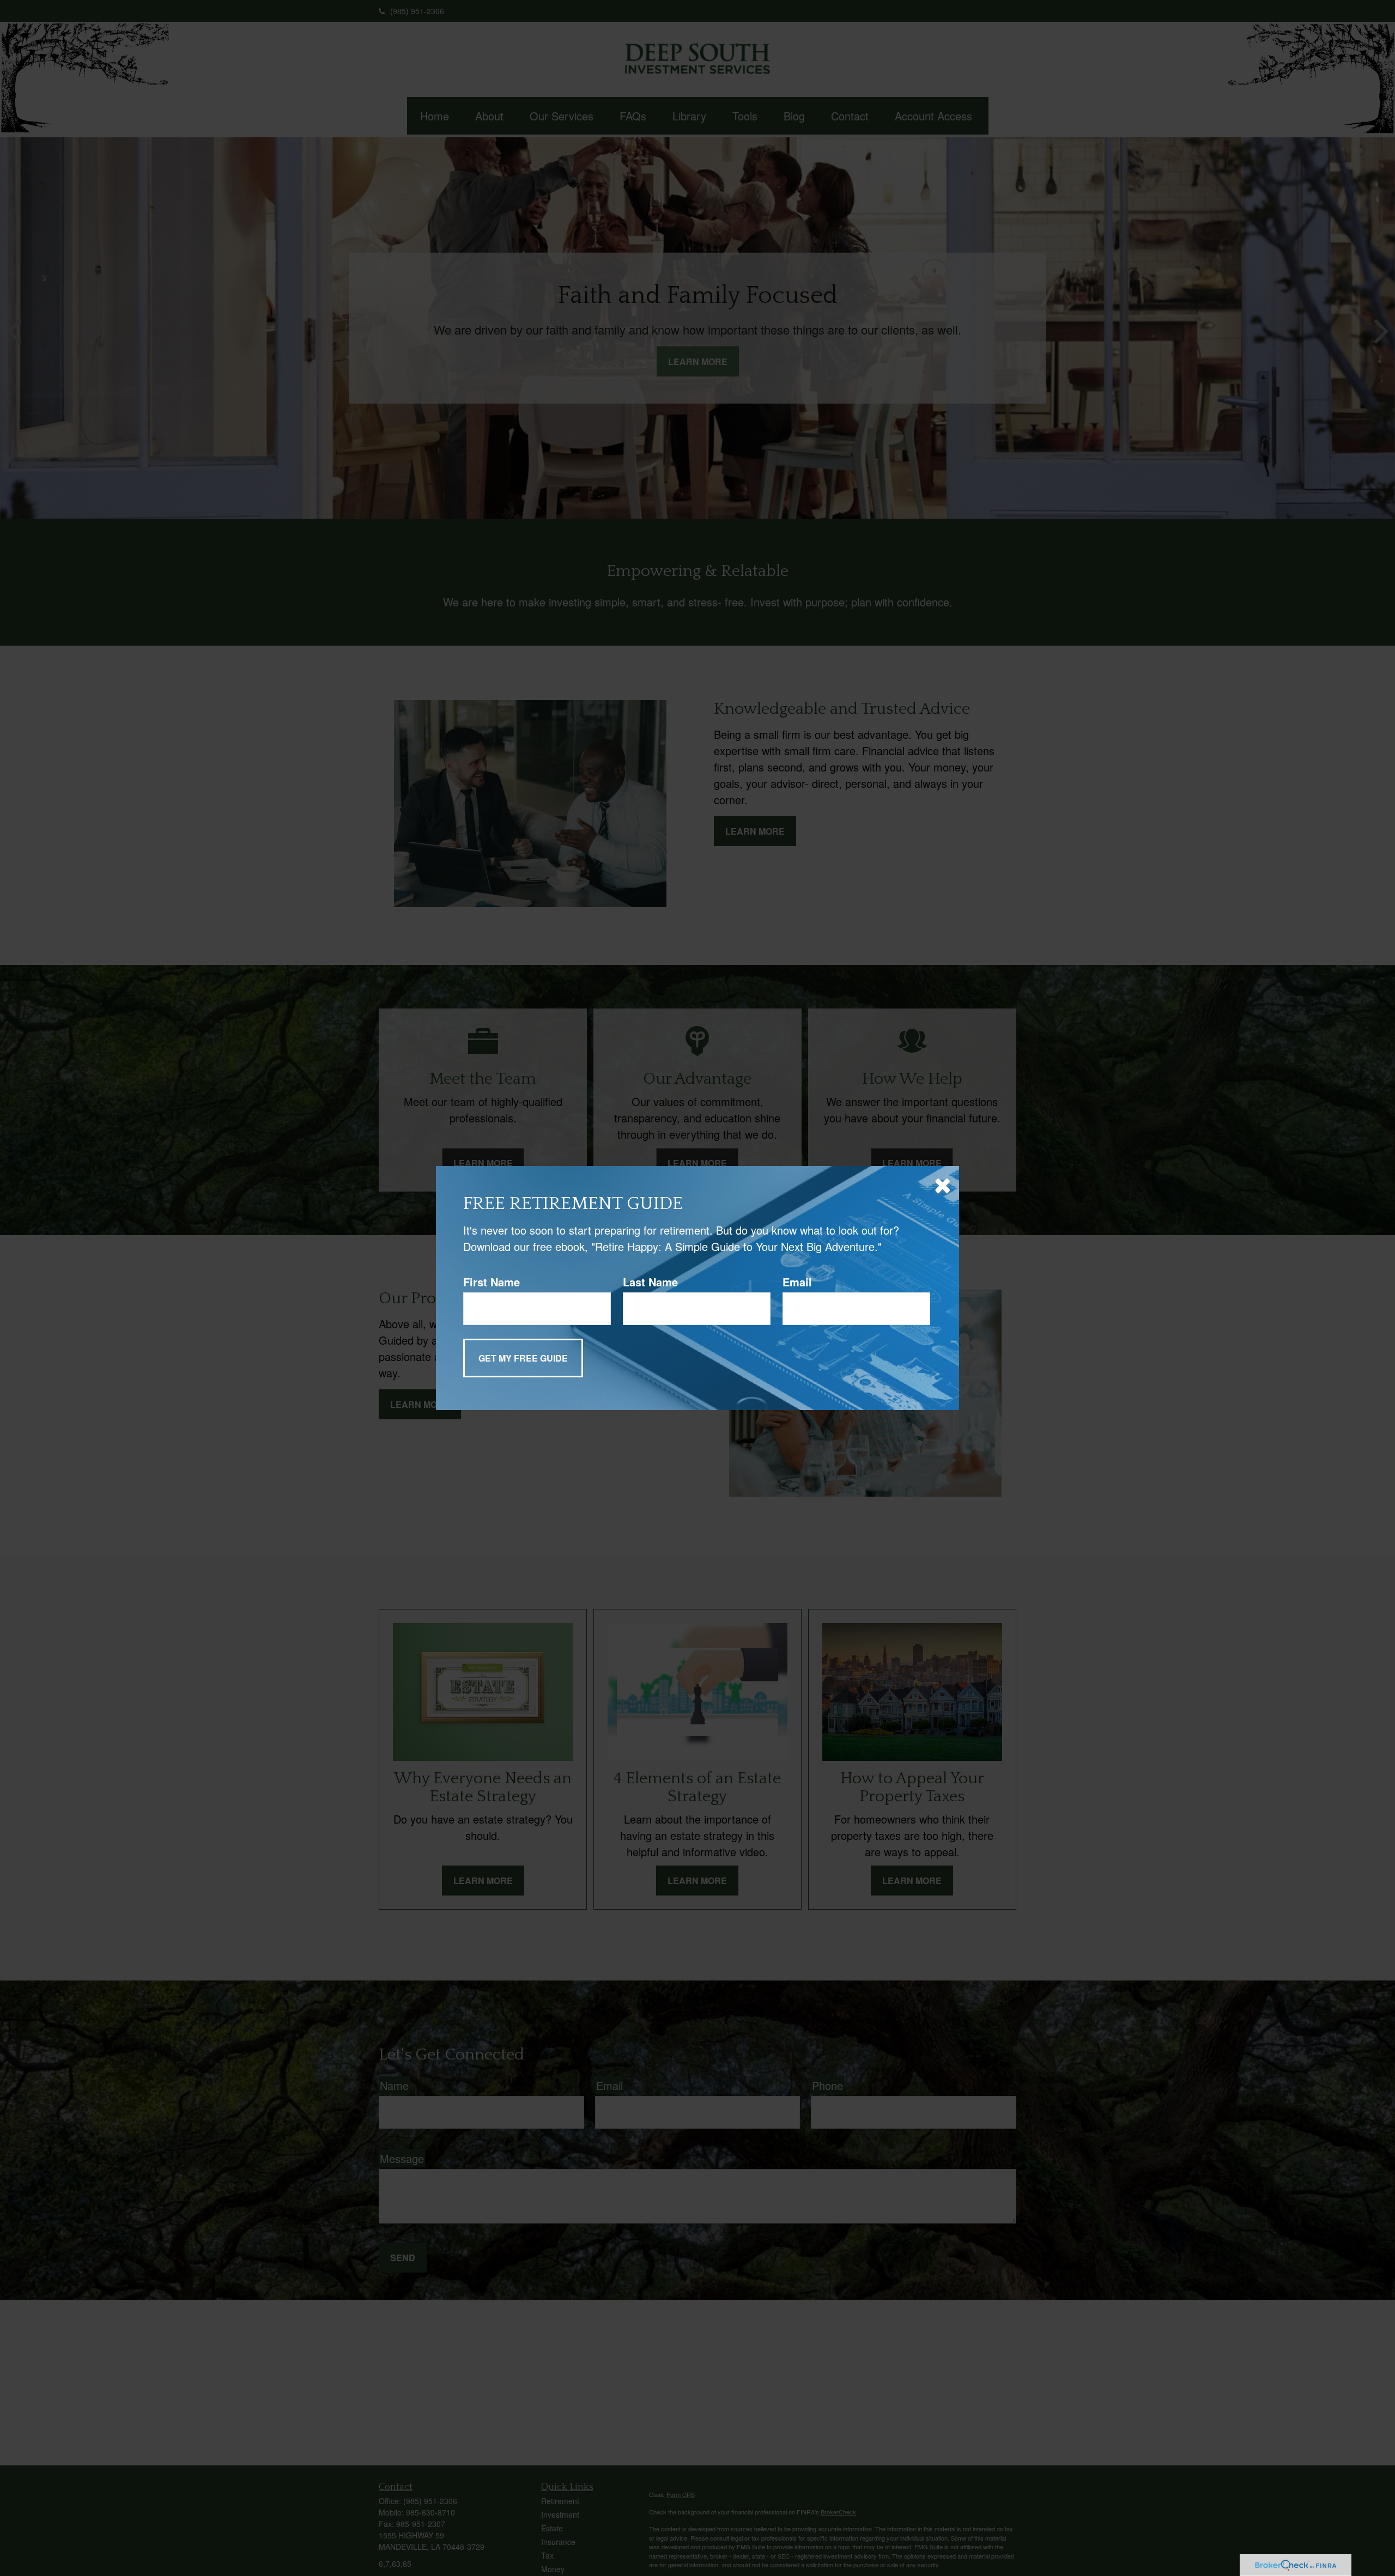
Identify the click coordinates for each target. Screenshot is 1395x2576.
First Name (492, 1282)
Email (797, 1282)
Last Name (650, 1282)
